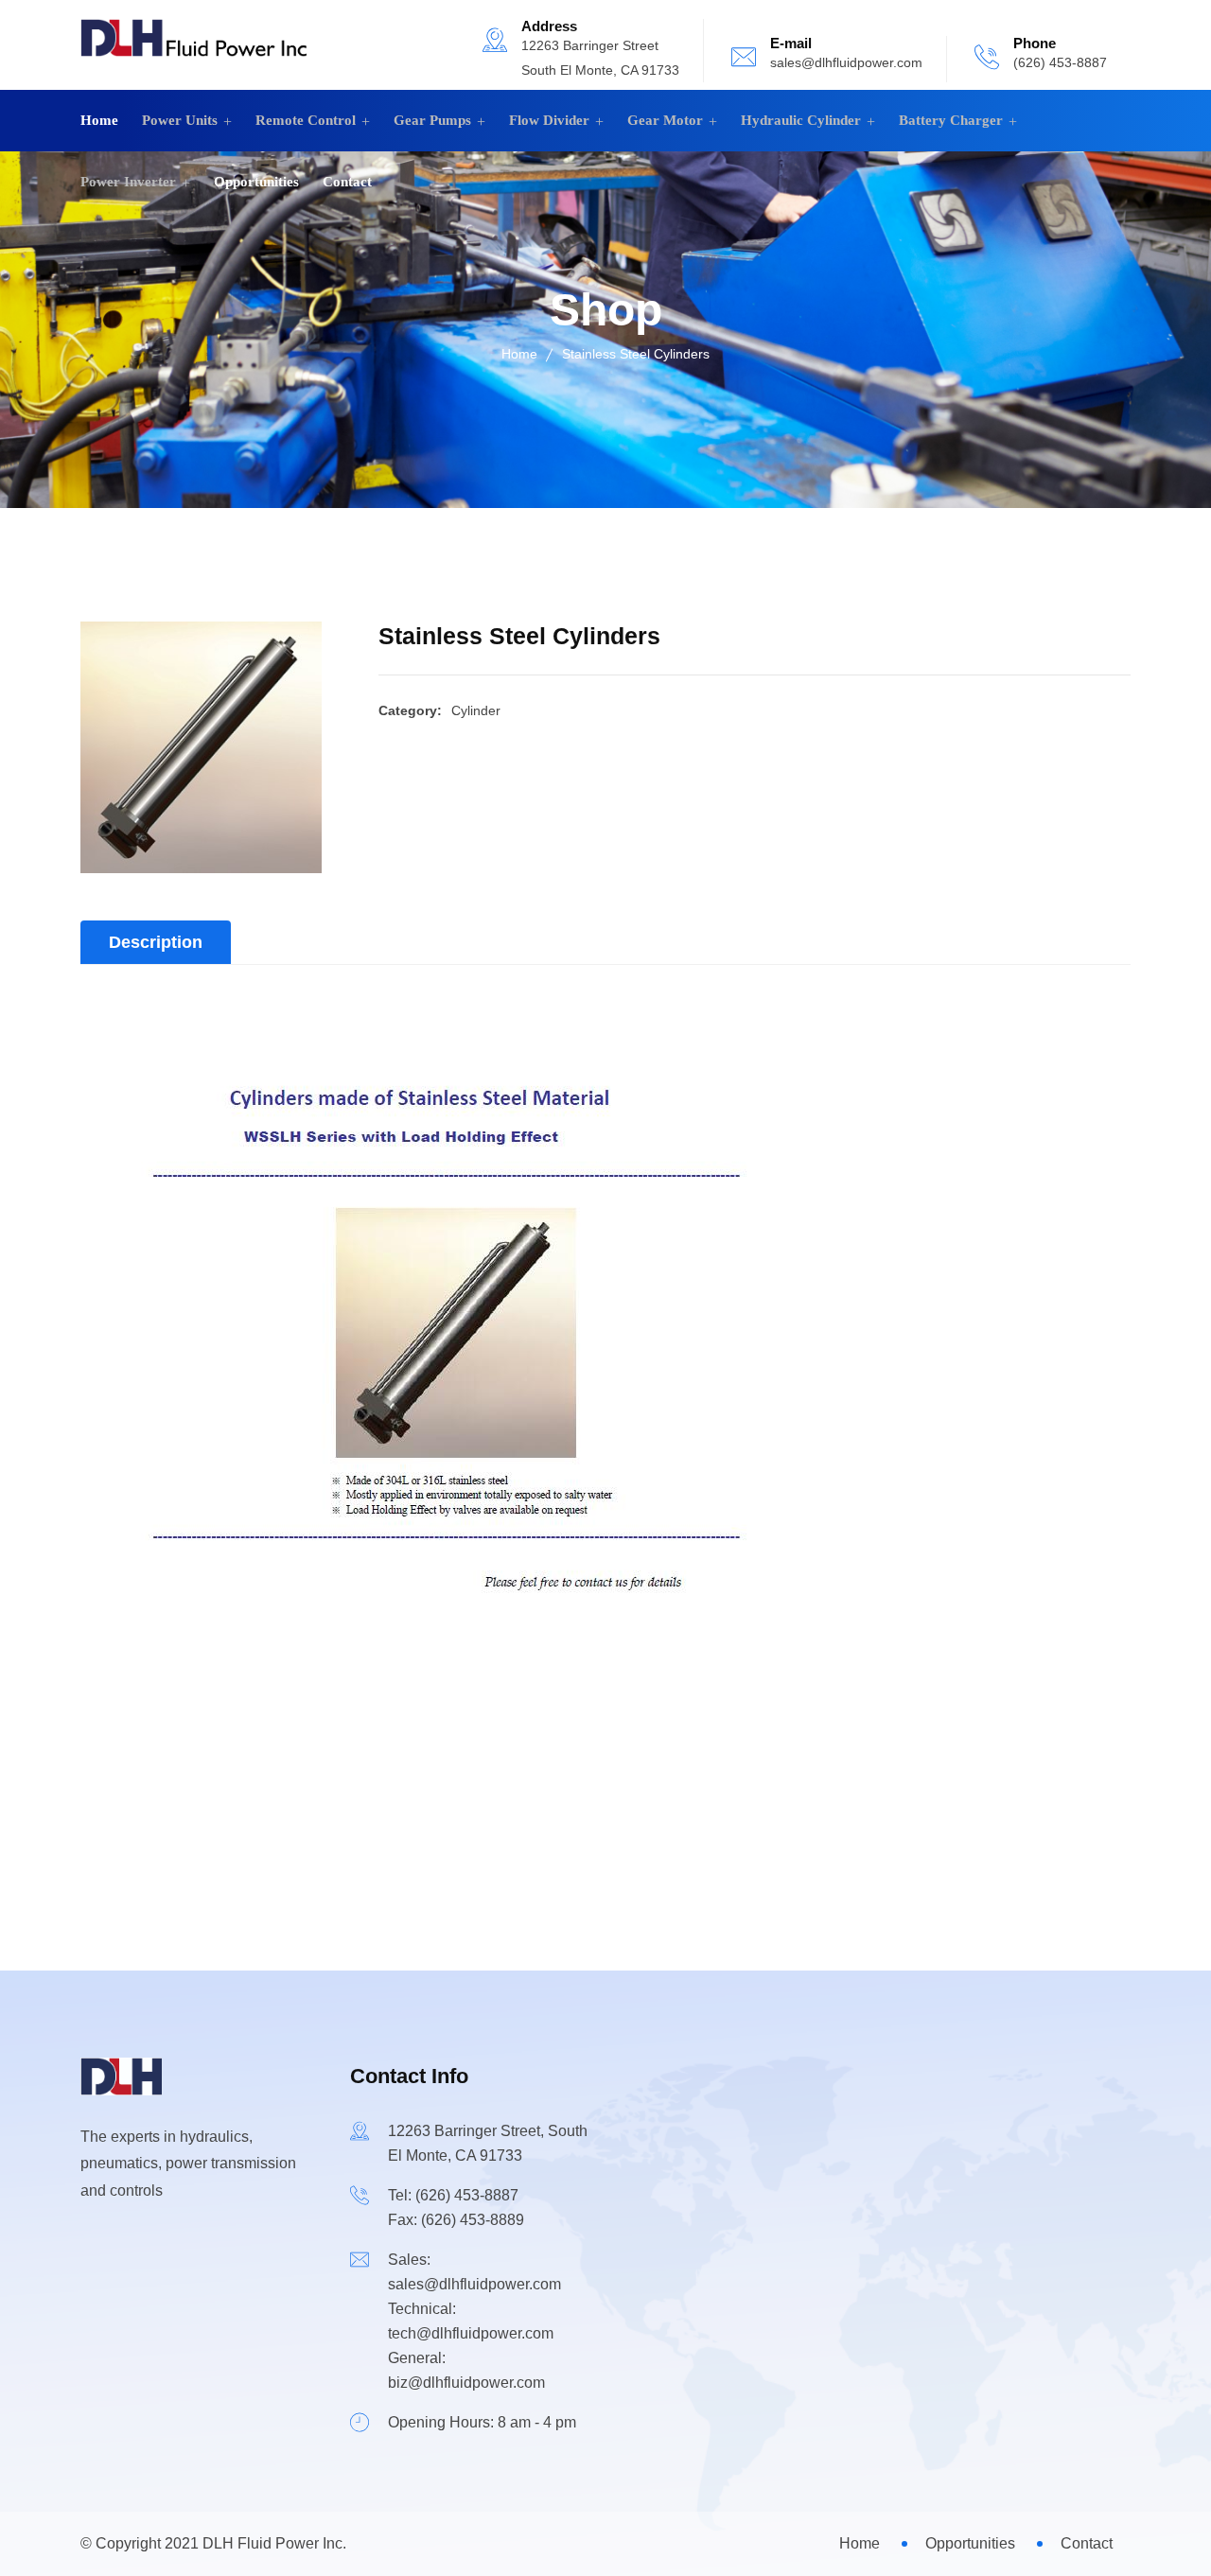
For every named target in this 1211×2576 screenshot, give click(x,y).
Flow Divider (549, 120)
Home (99, 120)
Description (156, 942)
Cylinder (476, 710)
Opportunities (256, 182)
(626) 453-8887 (1060, 62)
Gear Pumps (432, 120)
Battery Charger (951, 120)
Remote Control (306, 120)
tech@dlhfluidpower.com (471, 2333)
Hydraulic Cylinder (801, 120)
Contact (347, 182)
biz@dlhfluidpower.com (466, 2383)
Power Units (180, 120)
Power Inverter (128, 182)
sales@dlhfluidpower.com (846, 62)
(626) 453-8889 (473, 2220)
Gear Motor (665, 120)
